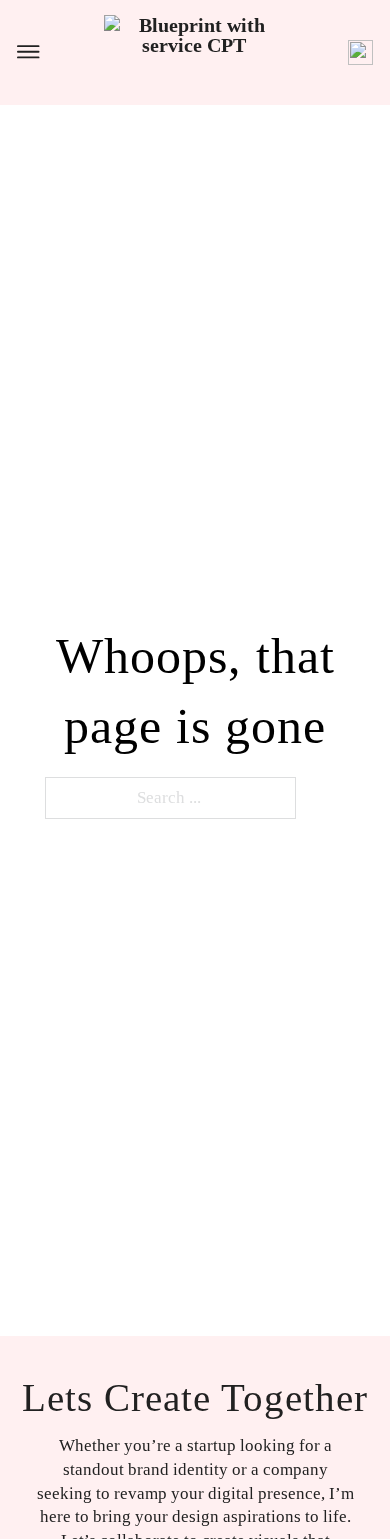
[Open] (28, 52)
